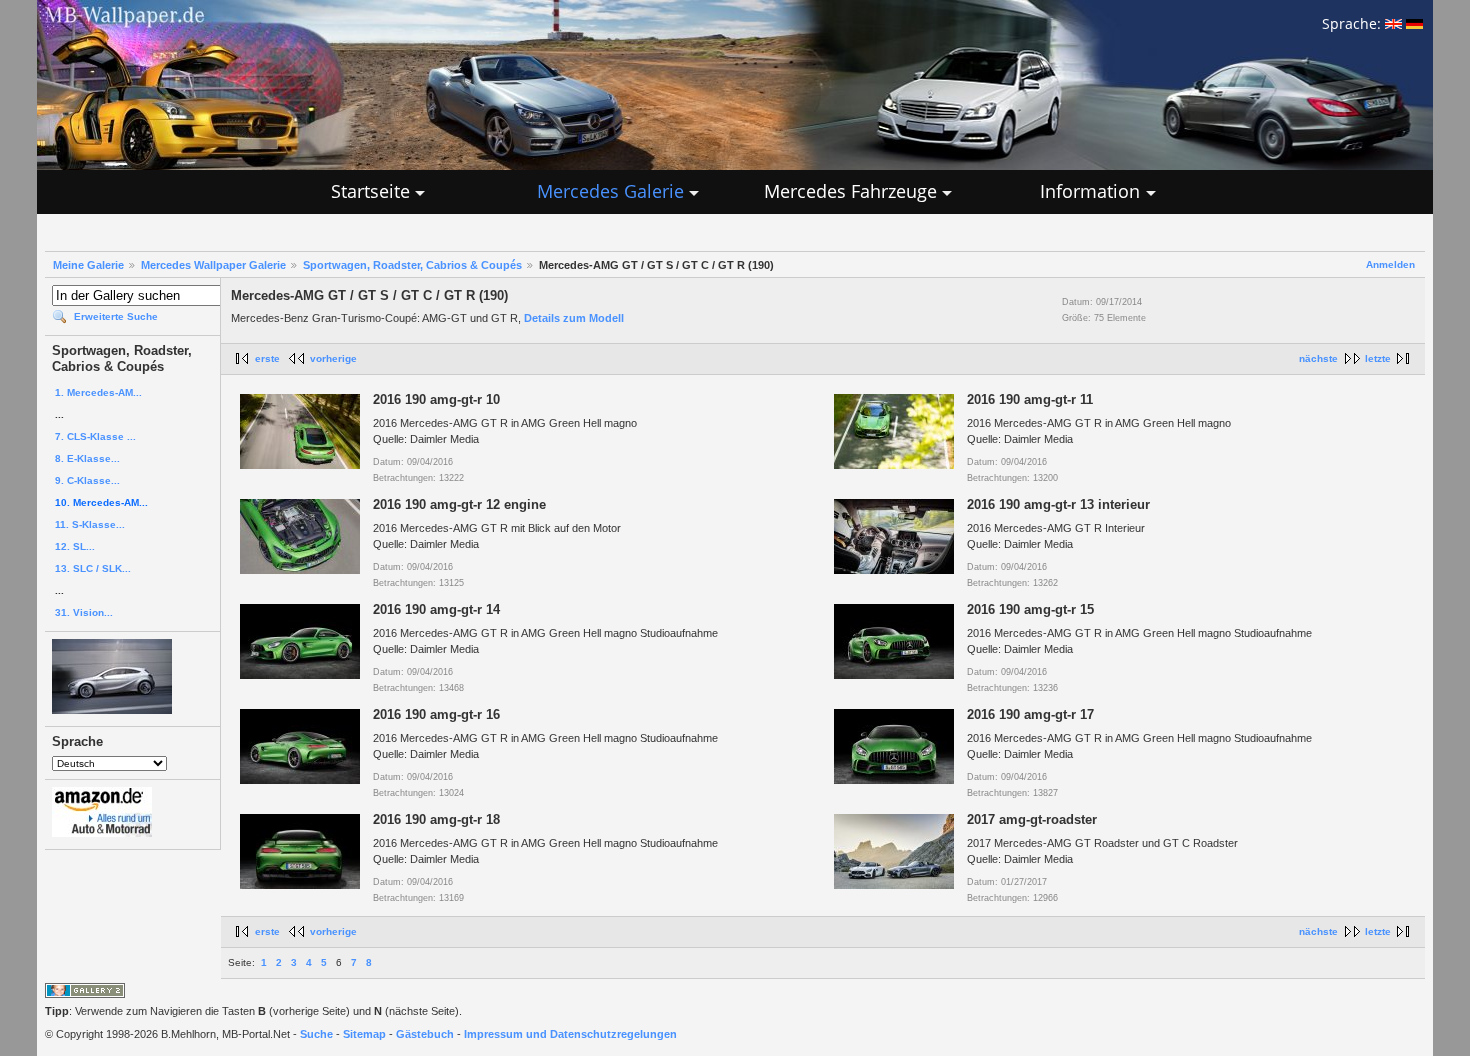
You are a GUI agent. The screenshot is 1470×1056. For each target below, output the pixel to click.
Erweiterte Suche (116, 316)
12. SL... (75, 546)
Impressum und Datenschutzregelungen (570, 1034)
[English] (1393, 23)
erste (267, 358)
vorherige (333, 358)
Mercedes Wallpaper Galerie (213, 265)
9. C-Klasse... (87, 480)
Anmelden (1390, 264)
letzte (1378, 358)
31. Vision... (84, 612)
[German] (1414, 23)
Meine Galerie (88, 265)
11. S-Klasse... (90, 524)
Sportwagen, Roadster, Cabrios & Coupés (412, 265)
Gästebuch (425, 1034)
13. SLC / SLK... (93, 568)
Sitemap (364, 1034)
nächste (1318, 358)
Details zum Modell (574, 318)
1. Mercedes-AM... (98, 392)
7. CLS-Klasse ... (95, 436)
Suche (316, 1034)
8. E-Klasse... (87, 458)
